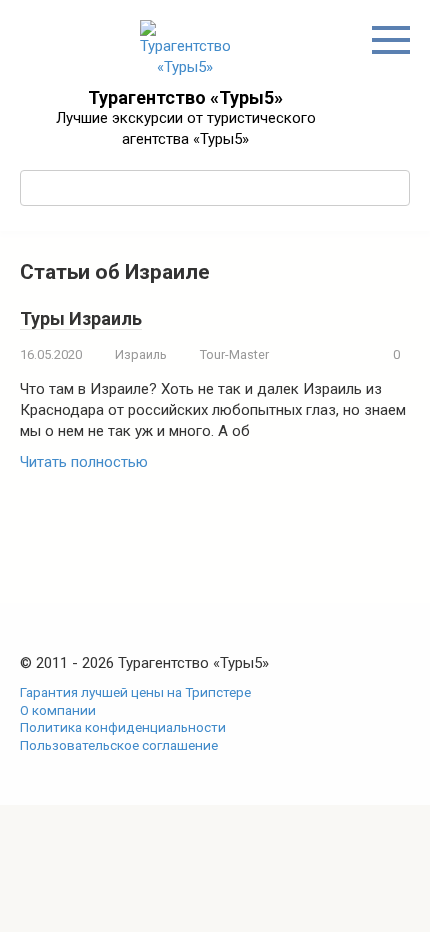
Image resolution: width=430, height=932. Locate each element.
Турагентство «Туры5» (185, 97)
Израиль (141, 354)
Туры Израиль (81, 318)
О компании (58, 710)
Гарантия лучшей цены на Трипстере (135, 692)
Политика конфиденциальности (123, 727)
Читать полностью (84, 462)
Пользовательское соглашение (119, 745)
